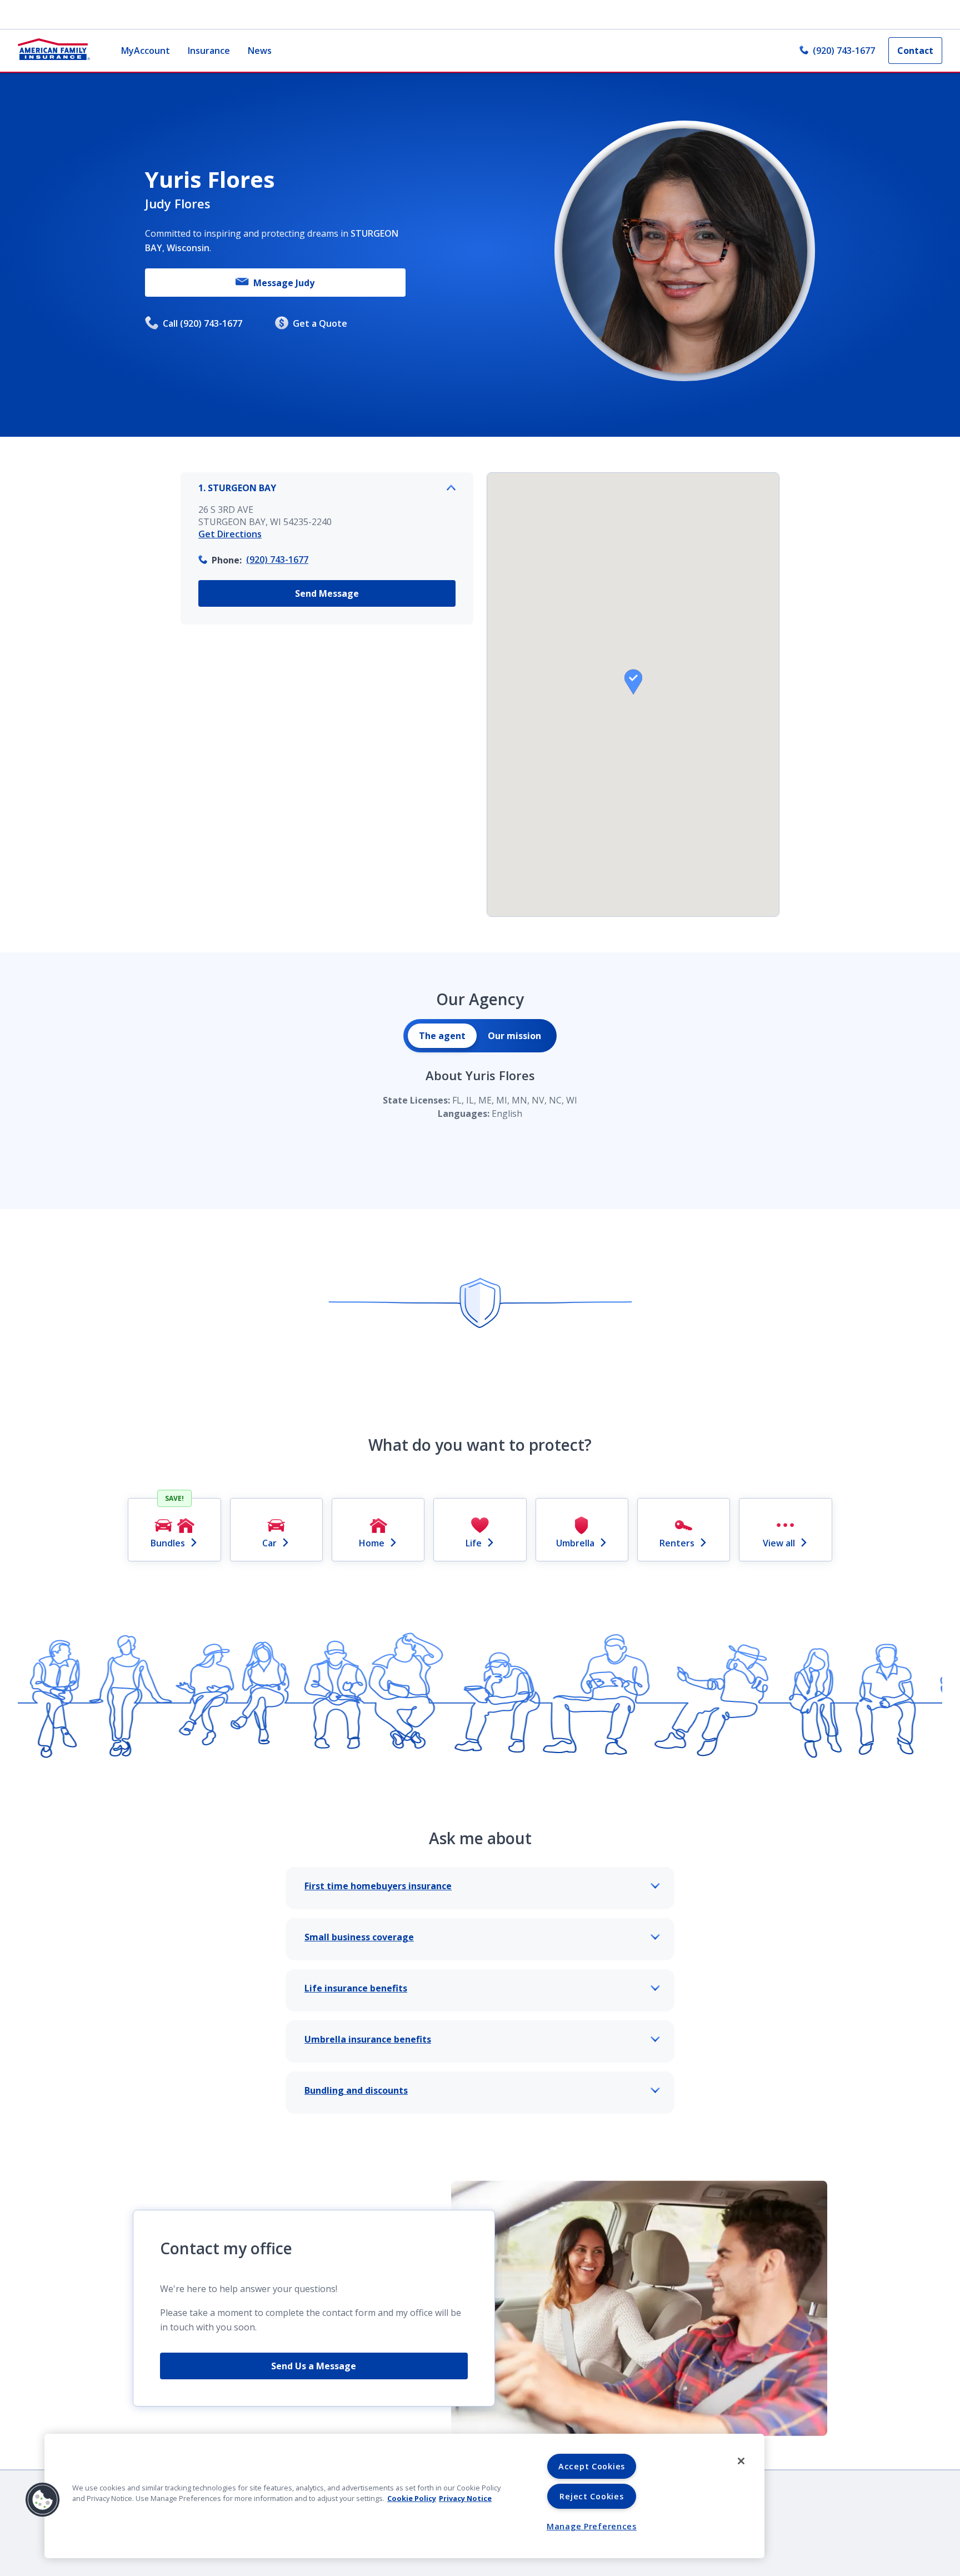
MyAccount (146, 51)
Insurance (209, 51)
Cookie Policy (412, 2498)
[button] (633, 682)
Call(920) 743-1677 (202, 323)
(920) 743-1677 (844, 51)
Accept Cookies (592, 2466)
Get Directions (230, 534)
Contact (915, 51)
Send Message (327, 593)
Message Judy (284, 283)
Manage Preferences (592, 2526)
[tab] (442, 1036)
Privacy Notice (465, 2498)
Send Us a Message (314, 2366)
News (260, 51)
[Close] (741, 2461)
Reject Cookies (591, 2496)
